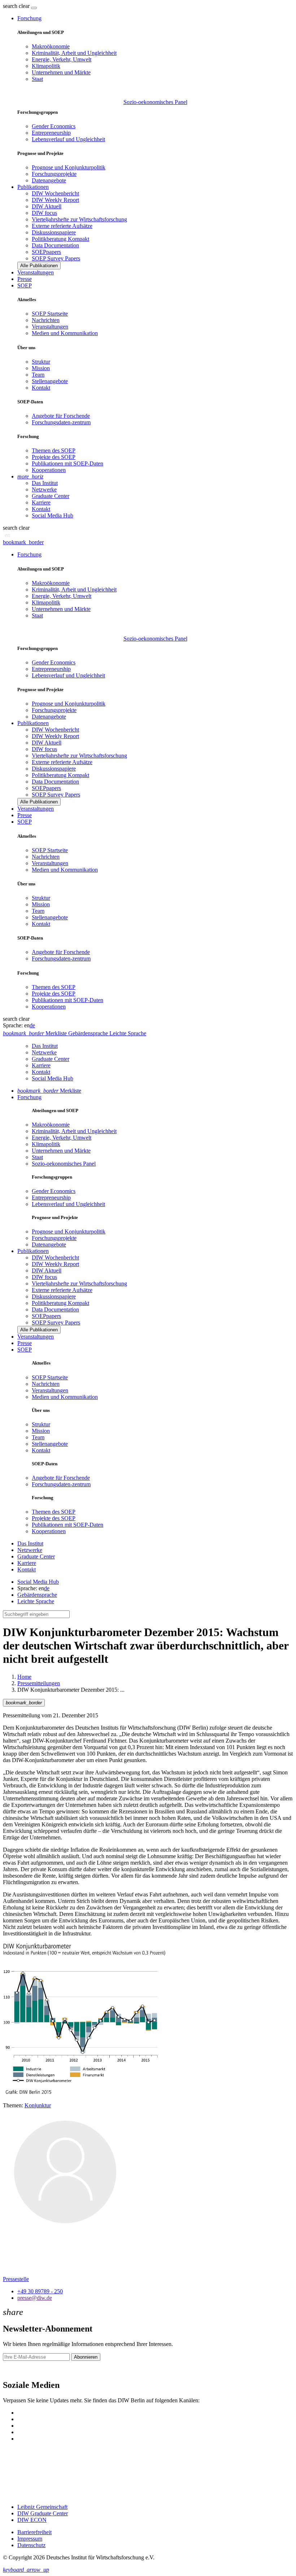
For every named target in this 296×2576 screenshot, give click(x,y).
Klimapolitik (46, 66)
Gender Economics (54, 126)
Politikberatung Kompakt (60, 239)
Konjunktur (38, 2105)
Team (38, 375)
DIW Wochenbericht (55, 193)
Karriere (41, 502)
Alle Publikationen (39, 266)
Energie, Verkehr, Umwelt (62, 59)
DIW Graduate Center (43, 2513)
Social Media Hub (53, 515)
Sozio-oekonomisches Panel (155, 102)
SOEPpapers (46, 252)
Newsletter (15, 2370)
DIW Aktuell (47, 206)
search (10, 6)
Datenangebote (49, 180)
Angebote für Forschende (61, 416)
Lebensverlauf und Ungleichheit (68, 139)
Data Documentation (55, 245)
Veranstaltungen (36, 272)
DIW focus (44, 213)
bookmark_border (23, 542)
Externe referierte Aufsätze (62, 226)
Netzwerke (44, 489)
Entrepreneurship (51, 133)
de (32, 1025)
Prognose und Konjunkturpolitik (69, 167)
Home (24, 1677)
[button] (17, 6)
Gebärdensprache (37, 1595)
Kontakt (41, 388)
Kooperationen (49, 470)
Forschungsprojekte (54, 174)
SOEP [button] (25, 285)
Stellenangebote (50, 381)
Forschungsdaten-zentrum (61, 422)
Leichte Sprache (36, 1601)
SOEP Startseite (50, 314)
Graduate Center (51, 496)
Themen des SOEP (54, 450)
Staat (37, 79)
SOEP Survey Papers (56, 258)
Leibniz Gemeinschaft (42, 2507)
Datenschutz (31, 2545)
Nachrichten (46, 320)
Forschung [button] (29, 18)
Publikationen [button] (33, 187)
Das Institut (45, 483)
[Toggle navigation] (34, 8)
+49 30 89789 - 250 (40, 2291)
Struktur (41, 362)
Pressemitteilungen (39, 1683)
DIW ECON (32, 2520)
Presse (25, 279)
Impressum (30, 2539)
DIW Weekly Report (55, 200)
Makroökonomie (51, 46)
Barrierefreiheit (34, 2532)
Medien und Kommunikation (65, 333)
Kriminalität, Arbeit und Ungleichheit (74, 53)
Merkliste (49, 1091)
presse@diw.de (35, 2298)
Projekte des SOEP (54, 457)
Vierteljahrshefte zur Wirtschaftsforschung (79, 219)
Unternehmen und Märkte (61, 72)
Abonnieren (86, 2357)
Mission (41, 368)
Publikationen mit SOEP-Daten (68, 463)
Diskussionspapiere (54, 232)
